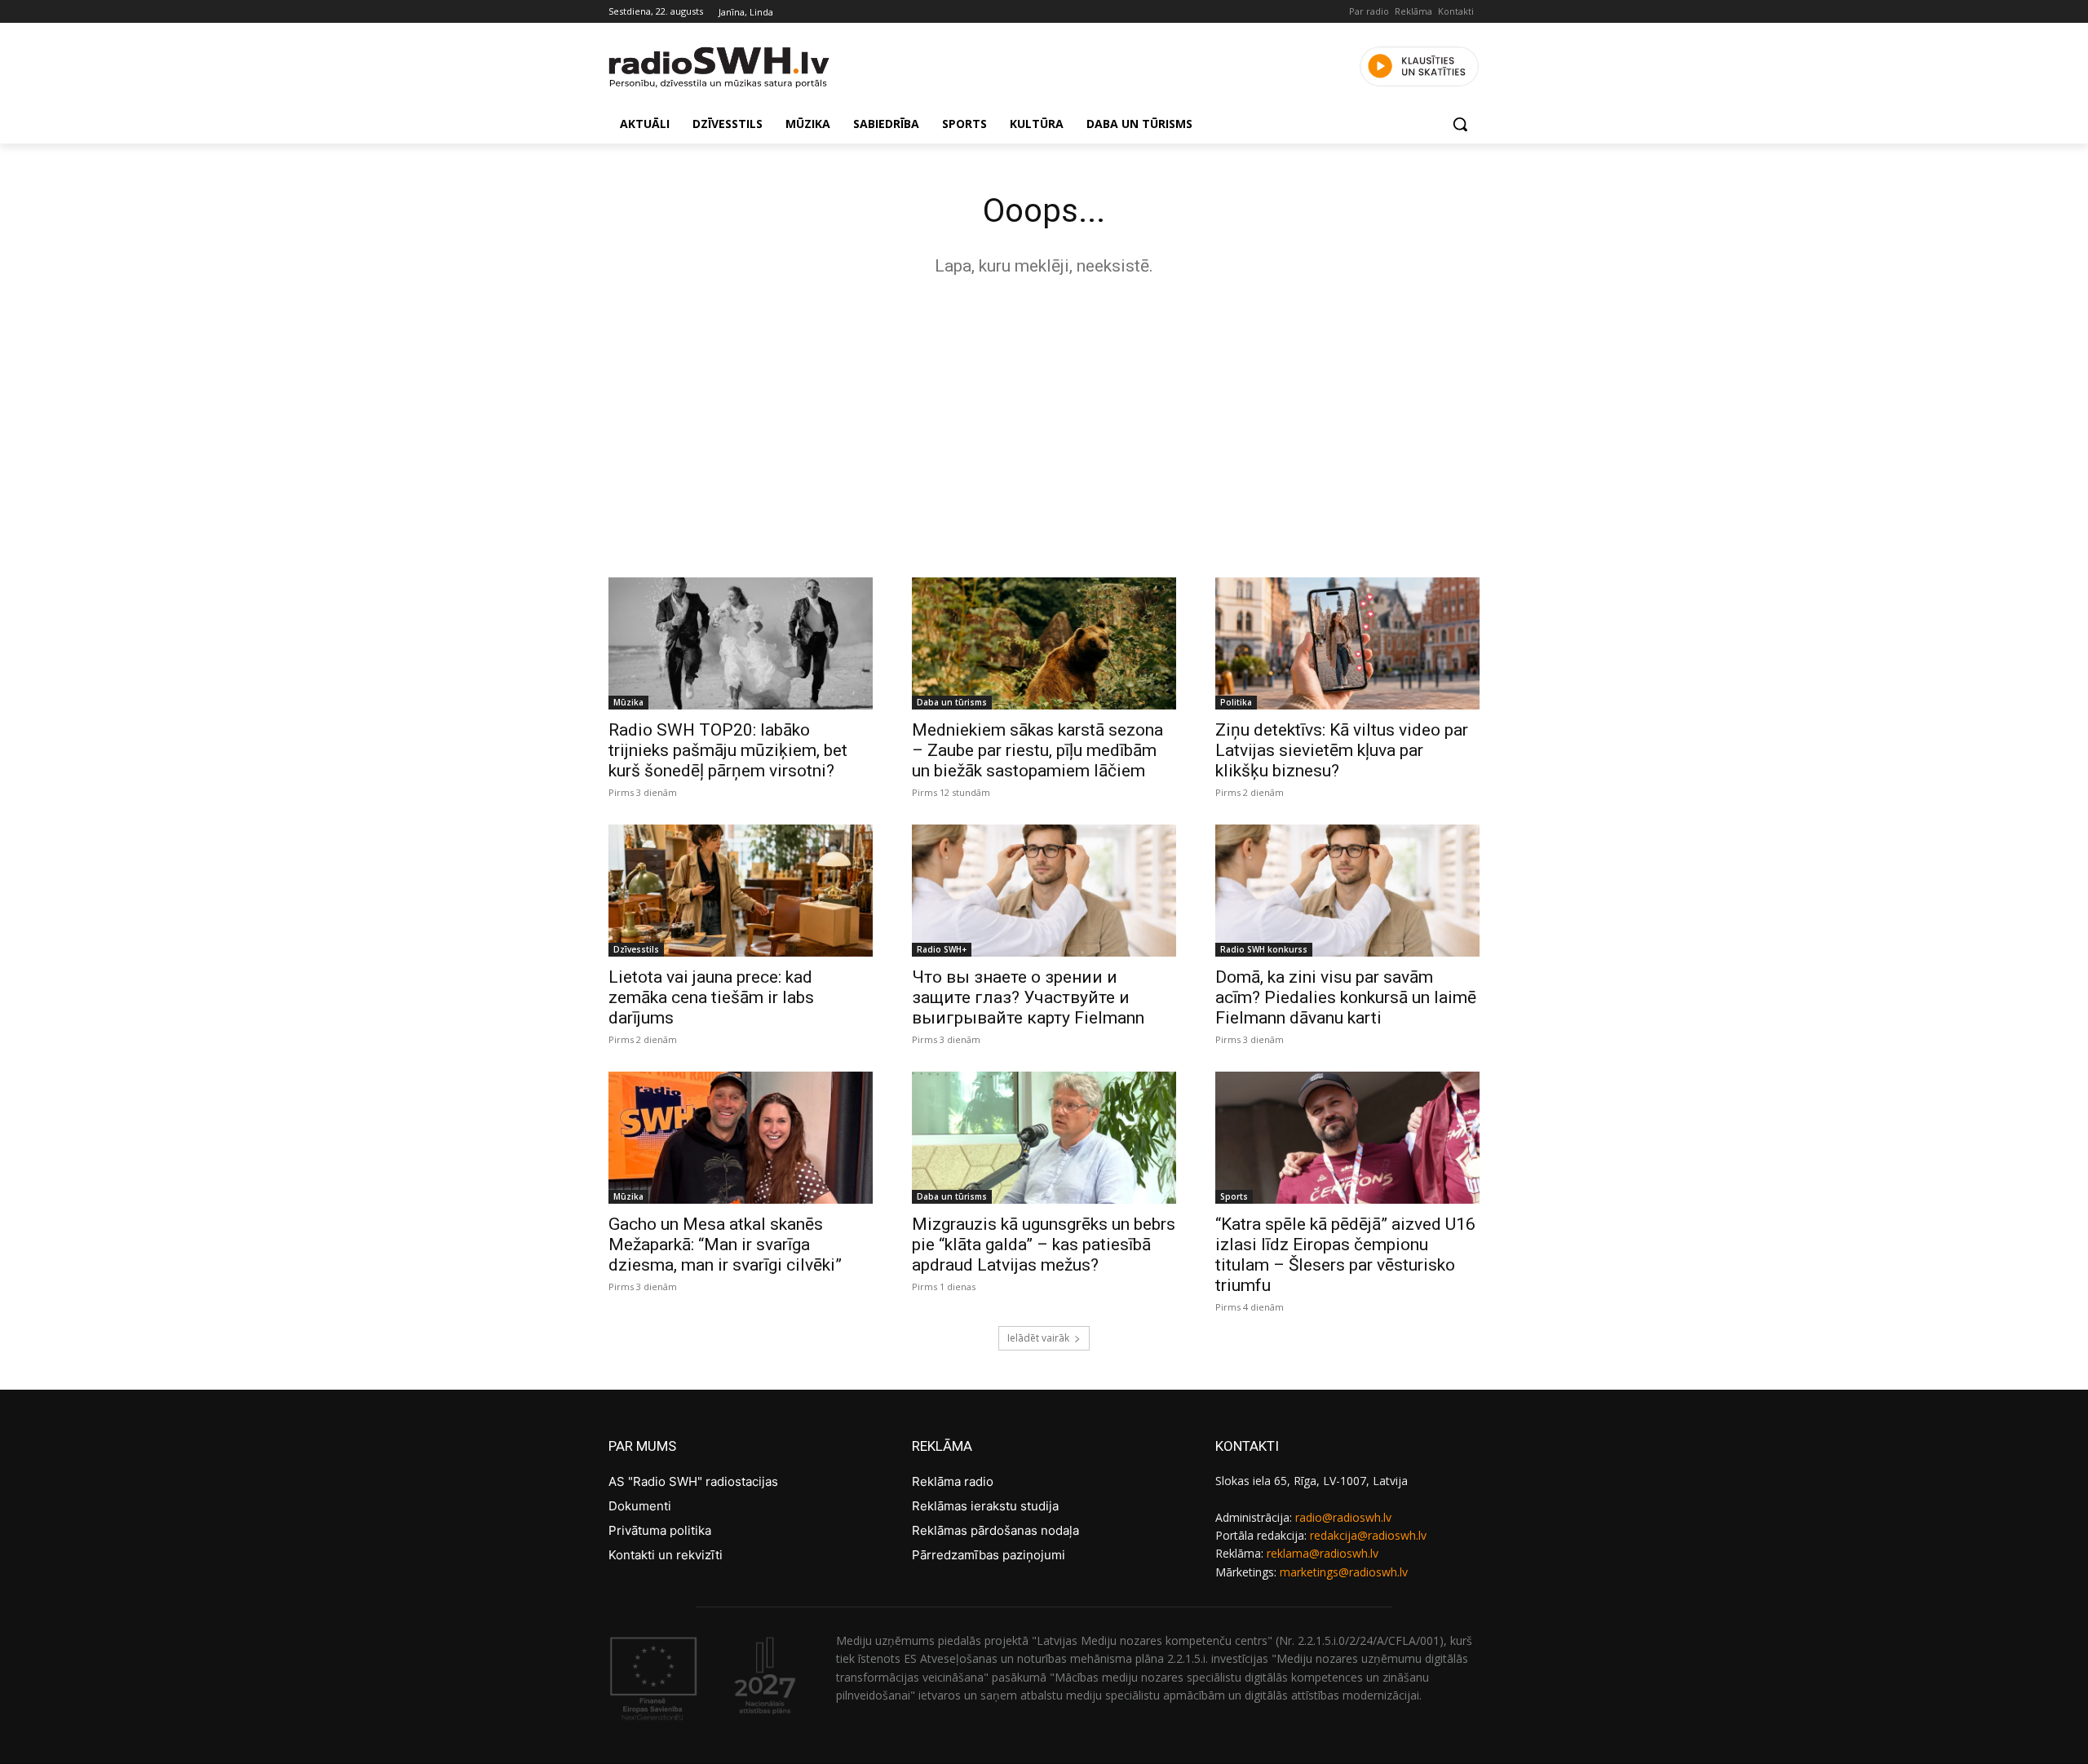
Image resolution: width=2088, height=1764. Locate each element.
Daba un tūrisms (952, 702)
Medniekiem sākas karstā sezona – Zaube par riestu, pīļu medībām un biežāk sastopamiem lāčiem (1037, 750)
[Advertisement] (1044, 422)
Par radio (1369, 11)
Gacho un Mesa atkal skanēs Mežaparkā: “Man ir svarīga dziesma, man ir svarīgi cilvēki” (725, 1245)
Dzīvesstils (636, 949)
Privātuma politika (660, 1530)
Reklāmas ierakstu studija (985, 1506)
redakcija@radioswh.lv (1368, 1535)
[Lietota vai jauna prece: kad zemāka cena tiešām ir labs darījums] (741, 891)
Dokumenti (640, 1506)
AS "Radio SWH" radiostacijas (693, 1481)
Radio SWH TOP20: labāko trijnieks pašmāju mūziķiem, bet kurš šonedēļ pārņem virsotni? (728, 750)
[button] (1460, 124)
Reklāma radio (953, 1481)
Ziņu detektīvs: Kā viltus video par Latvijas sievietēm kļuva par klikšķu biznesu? (1342, 750)
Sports (1234, 1196)
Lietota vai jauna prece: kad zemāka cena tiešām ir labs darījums (711, 997)
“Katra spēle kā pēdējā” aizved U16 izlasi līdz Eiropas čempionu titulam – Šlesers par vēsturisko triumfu (1345, 1255)
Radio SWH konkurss (1264, 949)
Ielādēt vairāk (1038, 1338)
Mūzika (628, 702)
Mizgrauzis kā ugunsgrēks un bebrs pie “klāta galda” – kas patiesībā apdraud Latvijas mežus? (1044, 1245)
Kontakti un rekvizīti (666, 1555)
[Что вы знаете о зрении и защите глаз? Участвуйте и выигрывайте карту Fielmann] (1044, 891)
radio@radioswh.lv (1343, 1517)
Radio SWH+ (942, 949)
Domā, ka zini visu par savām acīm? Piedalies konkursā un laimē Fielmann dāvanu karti (1346, 997)
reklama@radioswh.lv (1323, 1553)
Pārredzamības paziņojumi (989, 1555)
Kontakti (1456, 11)
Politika (1236, 702)
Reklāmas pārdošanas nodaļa (995, 1530)
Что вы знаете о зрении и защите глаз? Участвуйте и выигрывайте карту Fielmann (1028, 997)
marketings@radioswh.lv (1344, 1572)
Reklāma (1413, 11)
